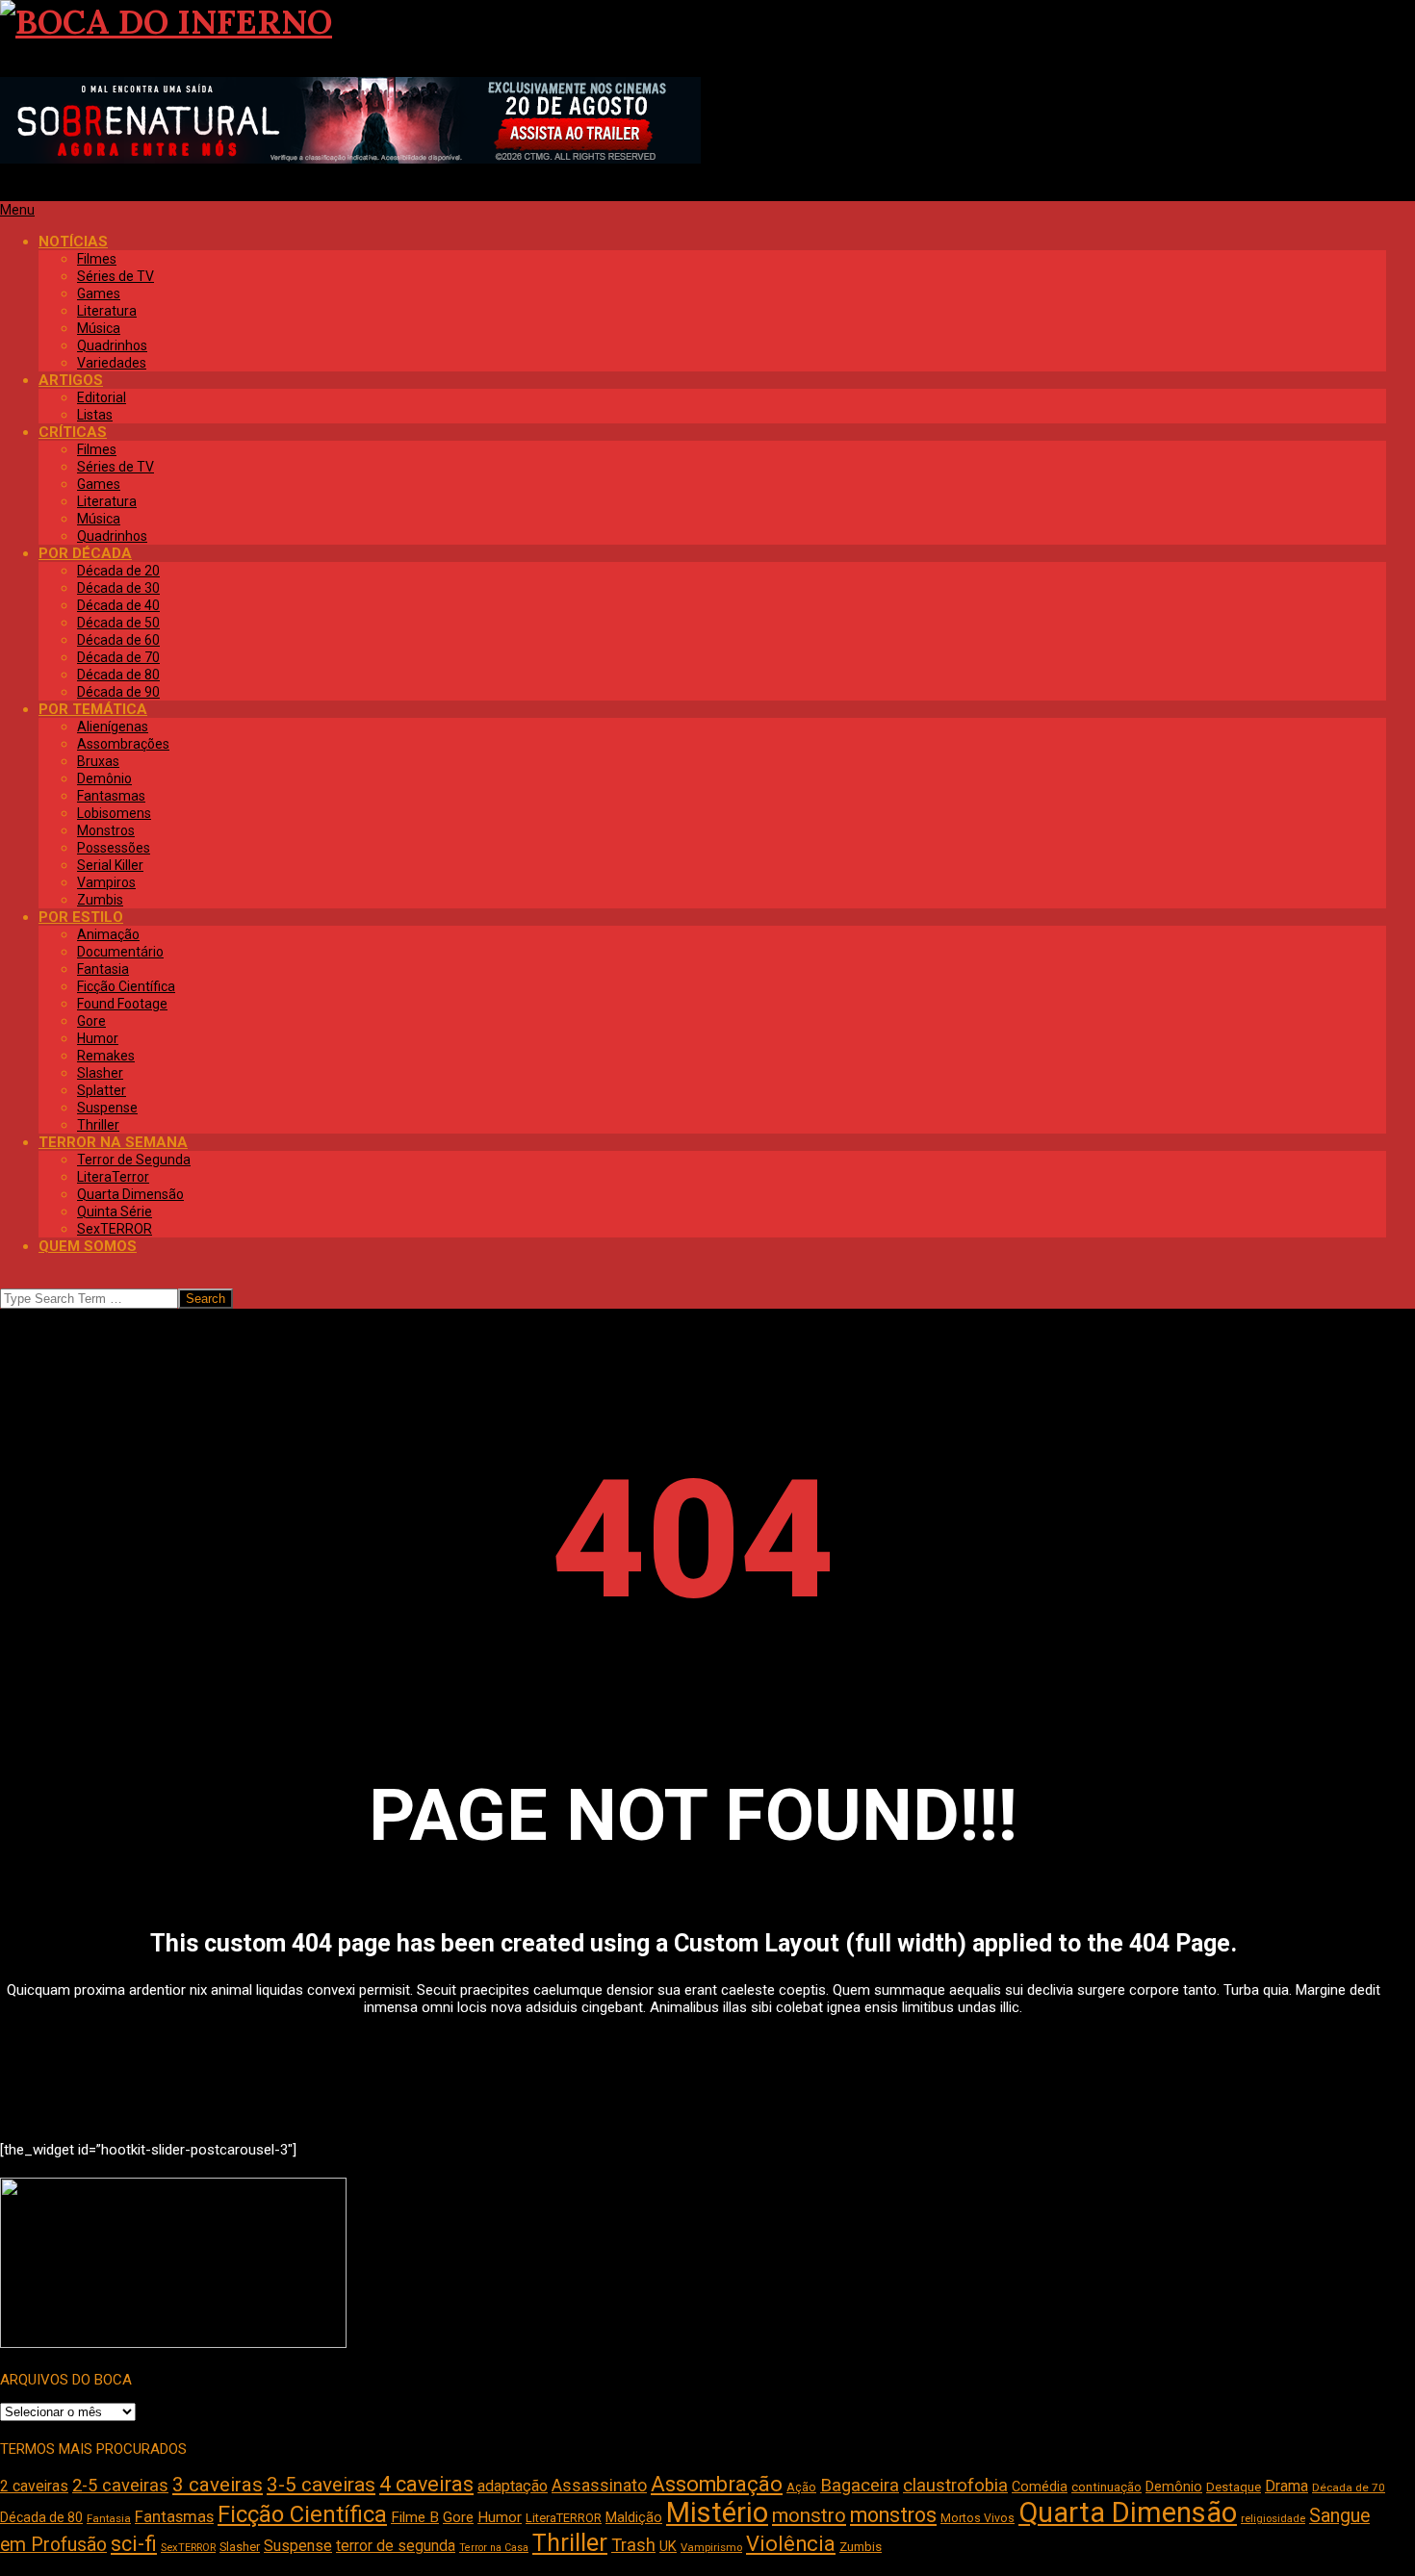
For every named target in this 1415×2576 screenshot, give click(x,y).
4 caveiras (426, 2484)
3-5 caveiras (321, 2485)
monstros (893, 2515)
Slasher (240, 2547)
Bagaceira (860, 2486)
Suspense (298, 2546)
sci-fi (134, 2544)
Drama (1286, 2486)
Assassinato (599, 2486)
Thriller (570, 2543)
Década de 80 (41, 2517)
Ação (801, 2487)
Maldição (634, 2517)
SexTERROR (188, 2548)
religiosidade (1273, 2519)
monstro (809, 2515)
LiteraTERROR (564, 2518)
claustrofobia (955, 2486)
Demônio (1174, 2487)
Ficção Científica (302, 2514)
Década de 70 (1349, 2487)
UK (668, 2546)
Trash (633, 2545)
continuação (1106, 2487)
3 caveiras (218, 2485)
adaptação (513, 2486)
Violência (791, 2544)
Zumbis (861, 2547)
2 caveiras (34, 2486)
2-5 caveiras (120, 2485)
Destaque (1234, 2487)
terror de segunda (396, 2546)
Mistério (717, 2512)
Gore (458, 2517)
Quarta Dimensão (1128, 2512)
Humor (500, 2517)
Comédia (1040, 2487)
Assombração (717, 2484)
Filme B (415, 2517)
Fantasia (109, 2518)
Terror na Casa (494, 2548)
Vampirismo (711, 2547)
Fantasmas (174, 2517)
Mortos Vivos (978, 2518)
